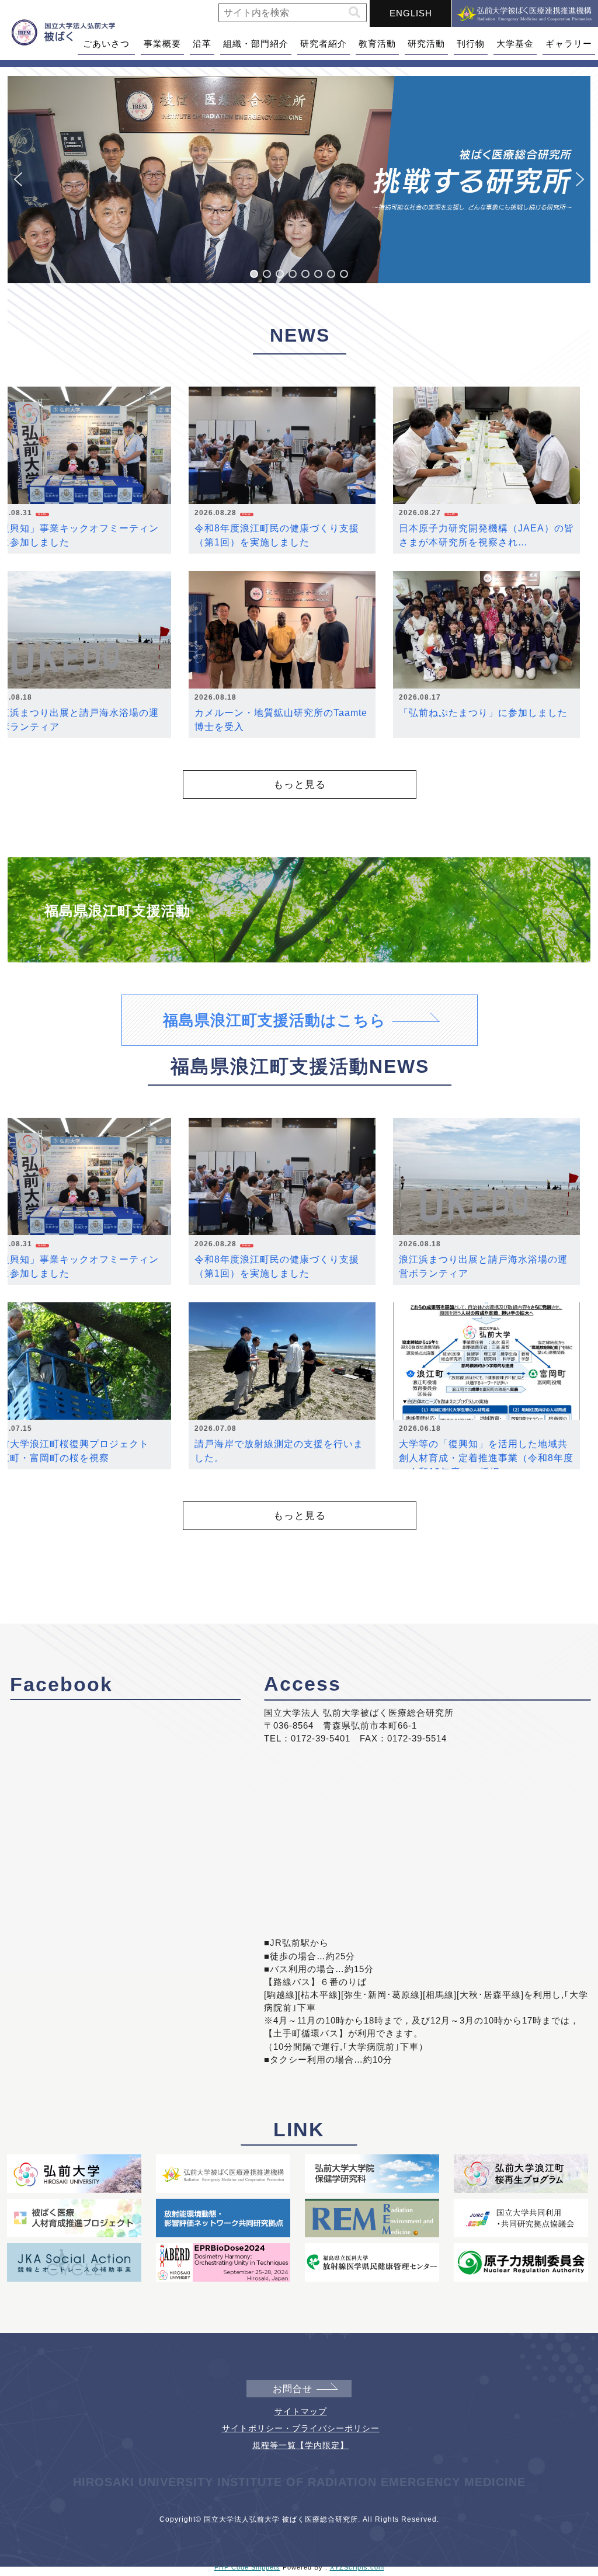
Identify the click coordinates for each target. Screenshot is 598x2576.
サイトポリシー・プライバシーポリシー (301, 2428)
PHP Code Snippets (247, 2567)
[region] (299, 180)
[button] (354, 13)
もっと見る (300, 784)
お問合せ (293, 2389)
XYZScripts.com (357, 2567)
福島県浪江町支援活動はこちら (274, 1020)
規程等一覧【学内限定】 (300, 2445)
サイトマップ (301, 2411)
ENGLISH (411, 13)
